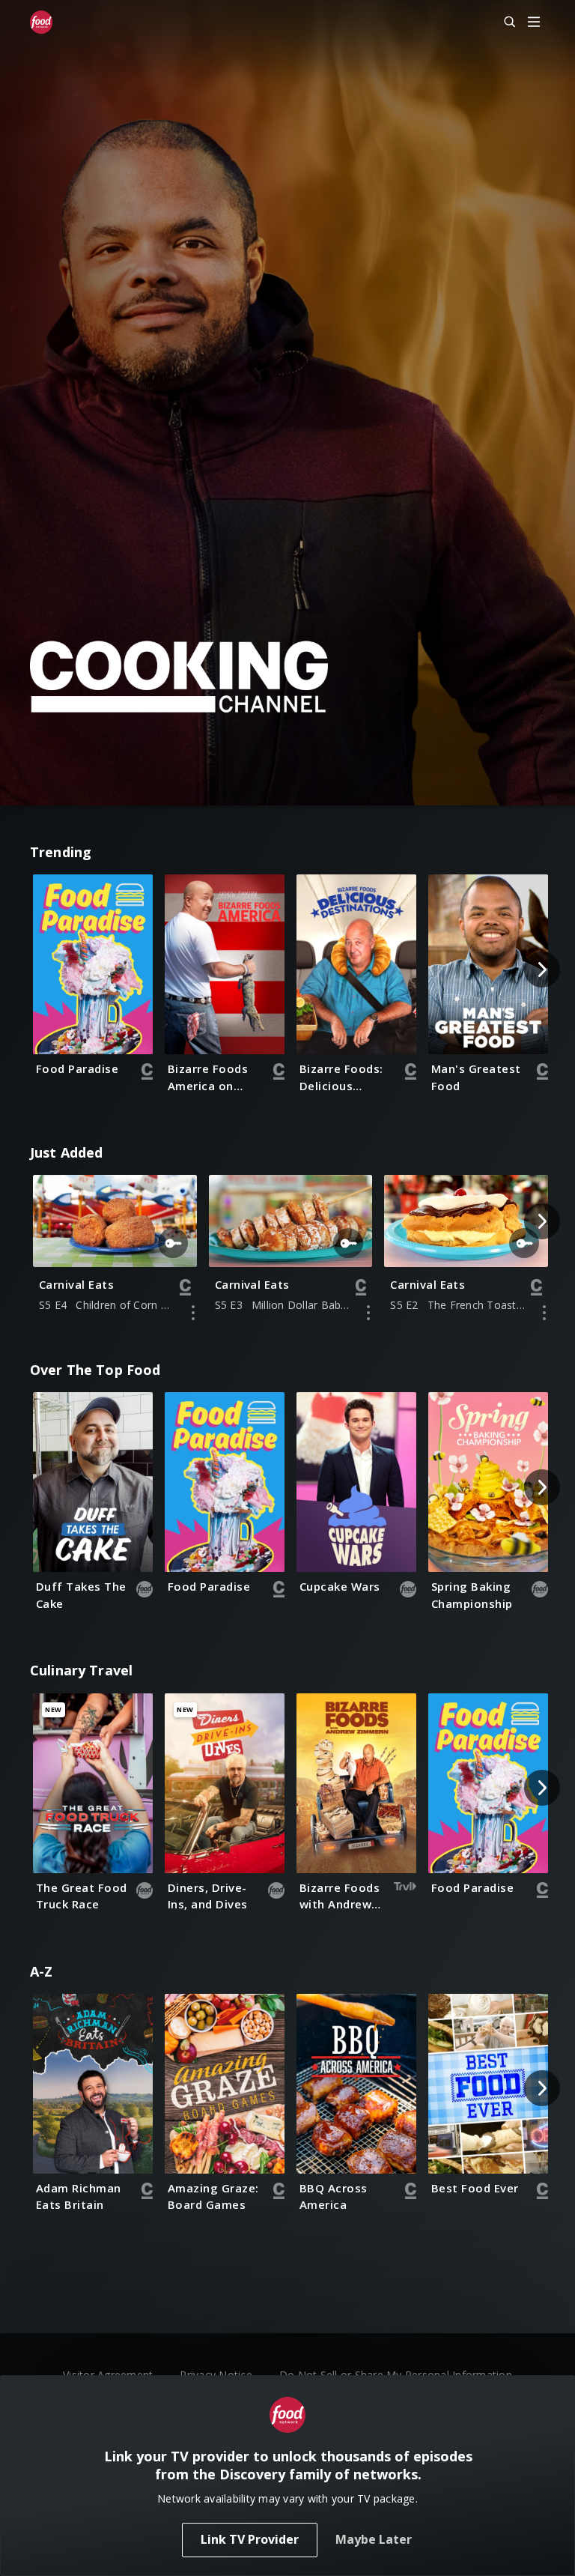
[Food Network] (41, 22)
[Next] (542, 970)
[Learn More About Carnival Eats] (193, 1313)
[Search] (503, 22)
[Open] (534, 23)
